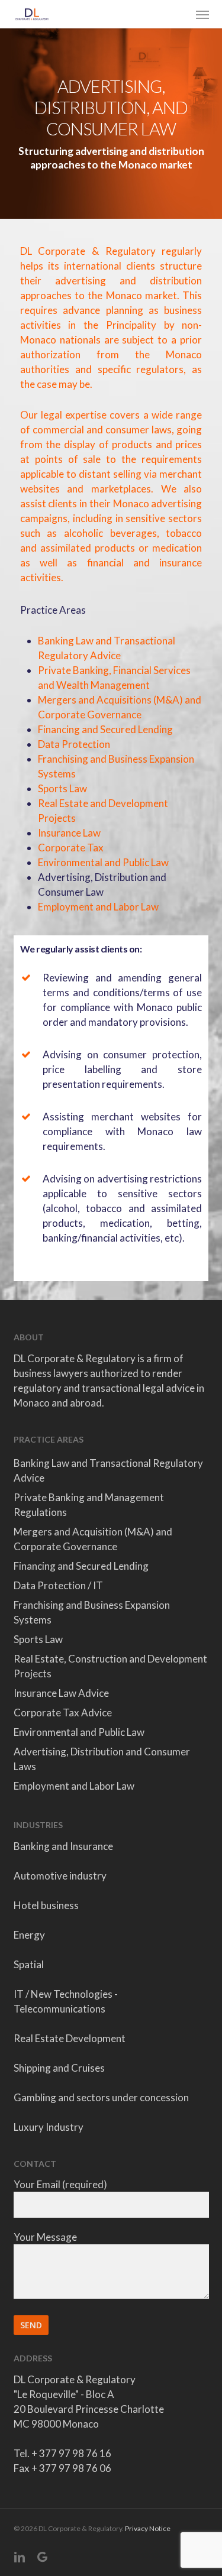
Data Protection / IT (58, 1585)
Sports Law (62, 788)
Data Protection (74, 744)
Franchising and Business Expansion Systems (92, 1612)
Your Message (45, 2237)
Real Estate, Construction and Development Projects (110, 1666)
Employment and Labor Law (98, 907)
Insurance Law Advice (61, 1693)
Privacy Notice (148, 2528)
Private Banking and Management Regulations (89, 1505)
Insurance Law (69, 833)
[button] (202, 14)
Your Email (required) (60, 2184)
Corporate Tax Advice (63, 1713)
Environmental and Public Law (103, 862)
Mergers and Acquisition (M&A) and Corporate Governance (93, 1539)
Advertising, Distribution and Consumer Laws (102, 1759)
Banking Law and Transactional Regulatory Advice (108, 1470)
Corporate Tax (71, 848)
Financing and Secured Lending (105, 729)
